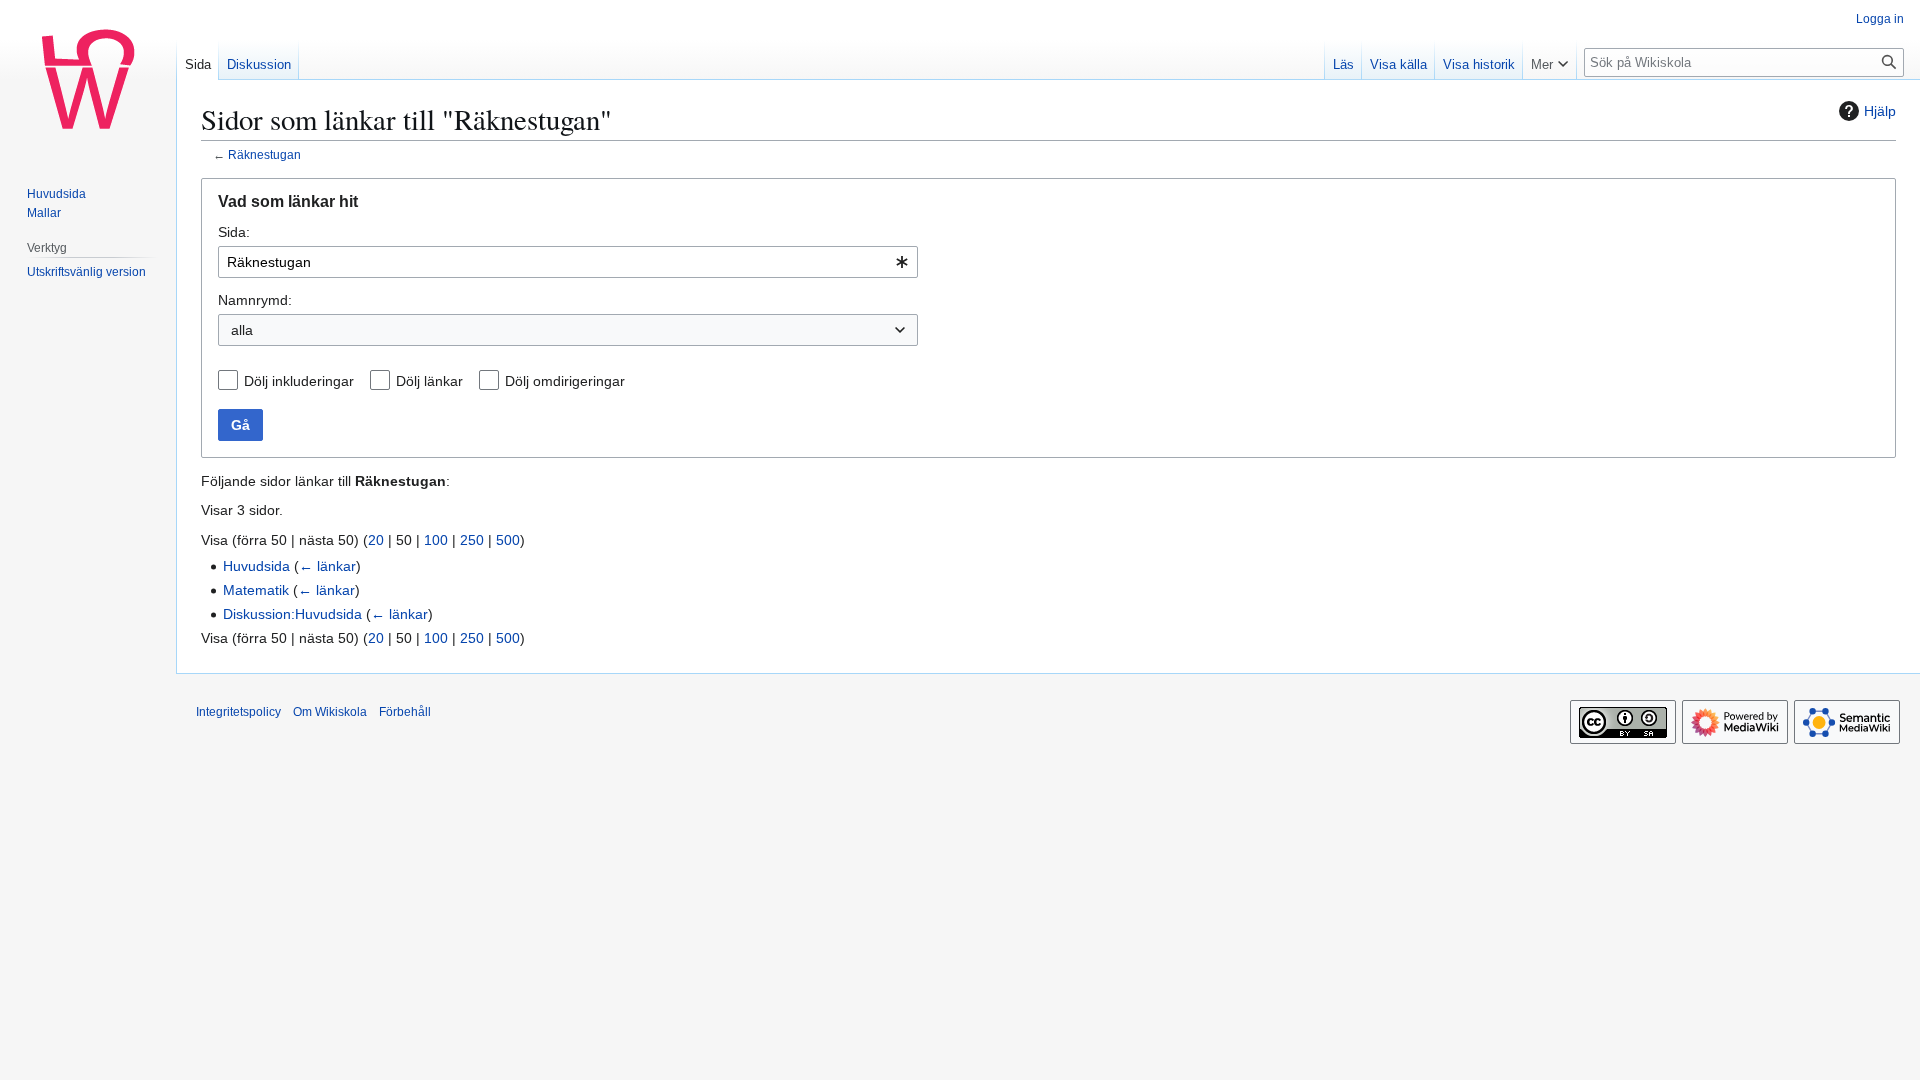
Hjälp (1880, 111)
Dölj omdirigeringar (565, 381)
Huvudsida (256, 566)
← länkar (327, 566)
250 (472, 540)
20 (376, 540)
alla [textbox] (242, 330)
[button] (1549, 60)
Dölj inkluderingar (299, 381)
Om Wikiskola (330, 712)
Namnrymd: (255, 300)
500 (508, 540)
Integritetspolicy (238, 712)
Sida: (234, 232)
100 (436, 540)
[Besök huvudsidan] (88, 80)
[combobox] (568, 262)
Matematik (256, 590)
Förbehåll (405, 712)
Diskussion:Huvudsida (292, 614)
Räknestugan (264, 154)
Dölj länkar (429, 381)
